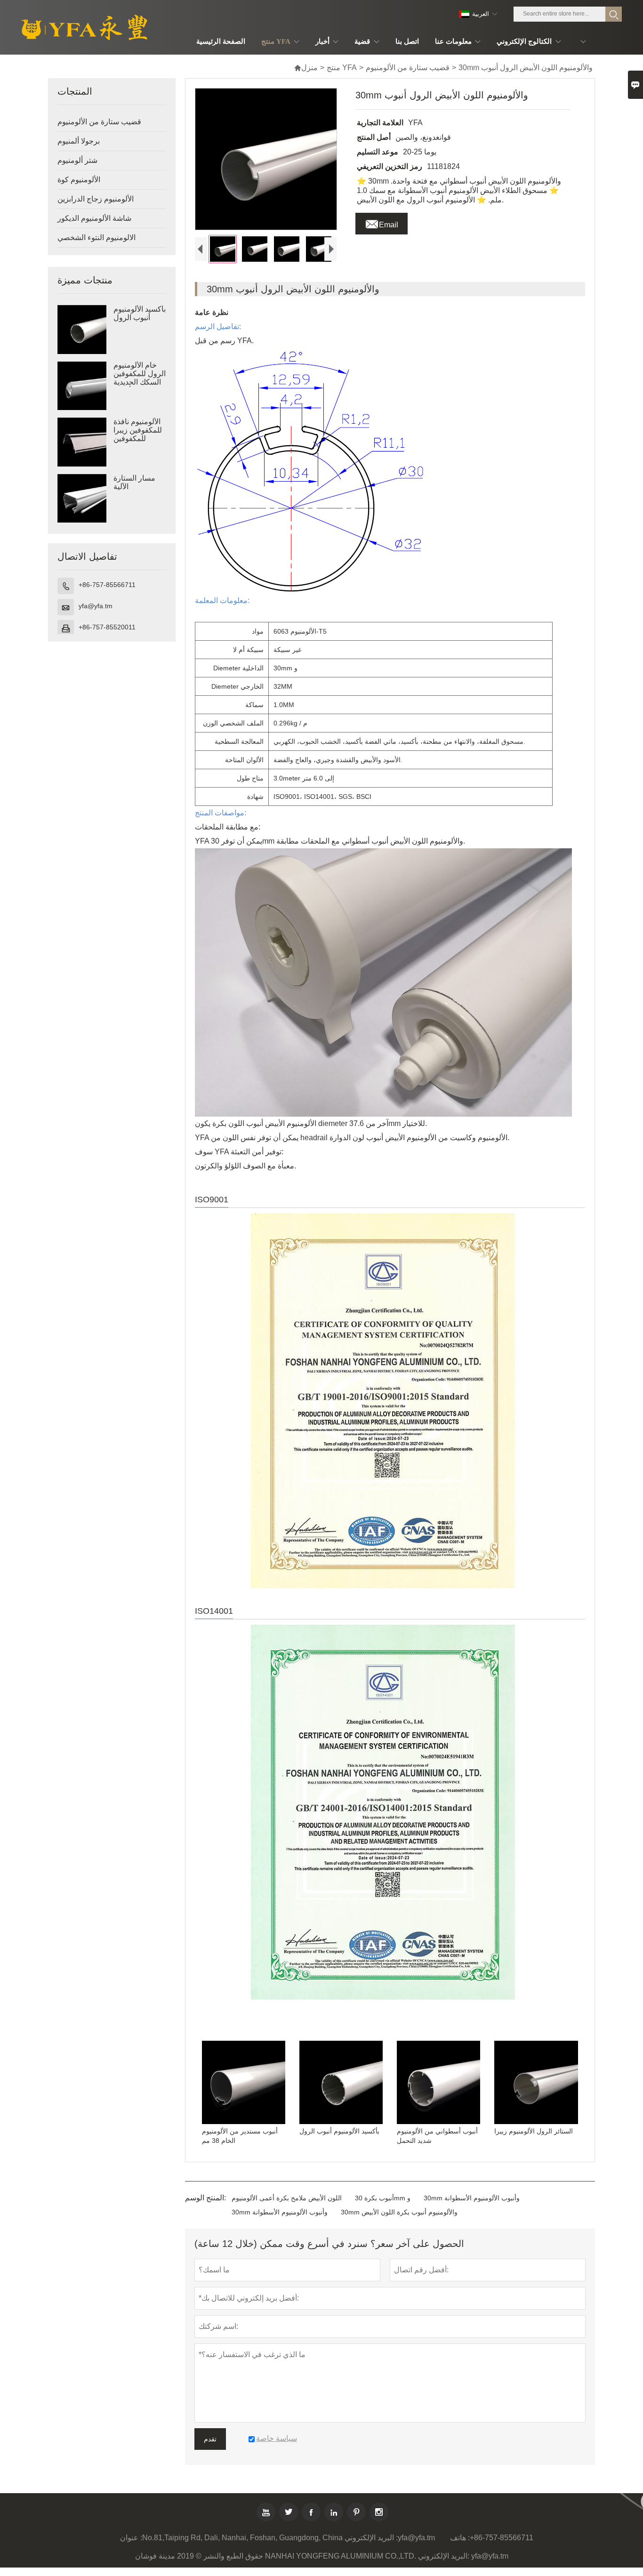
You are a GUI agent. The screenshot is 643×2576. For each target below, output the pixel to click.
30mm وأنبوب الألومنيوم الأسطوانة (472, 2198)
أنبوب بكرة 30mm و (383, 2198)
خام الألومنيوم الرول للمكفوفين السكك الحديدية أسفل (140, 378)
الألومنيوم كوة (79, 180)
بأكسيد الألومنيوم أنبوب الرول (140, 313)
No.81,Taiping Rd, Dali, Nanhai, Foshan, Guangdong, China (242, 2538)
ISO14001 (214, 1611)
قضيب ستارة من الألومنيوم (408, 68)
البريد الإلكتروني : (371, 2538)
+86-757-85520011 (107, 627)
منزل (306, 68)
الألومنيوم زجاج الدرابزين (96, 199)
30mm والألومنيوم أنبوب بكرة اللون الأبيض (399, 2212)
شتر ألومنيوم (77, 160)
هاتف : (460, 2538)
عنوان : (131, 2538)
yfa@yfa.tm (96, 606)
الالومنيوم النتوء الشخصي (96, 237)
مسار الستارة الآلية (134, 482)
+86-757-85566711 (107, 585)
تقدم (210, 2439)
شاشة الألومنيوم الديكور (94, 218)
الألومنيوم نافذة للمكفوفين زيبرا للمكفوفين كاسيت (138, 434)
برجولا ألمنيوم (79, 141)
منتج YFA (342, 68)
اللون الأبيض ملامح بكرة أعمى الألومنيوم (287, 2198)
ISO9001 (212, 1199)
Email (382, 222)
